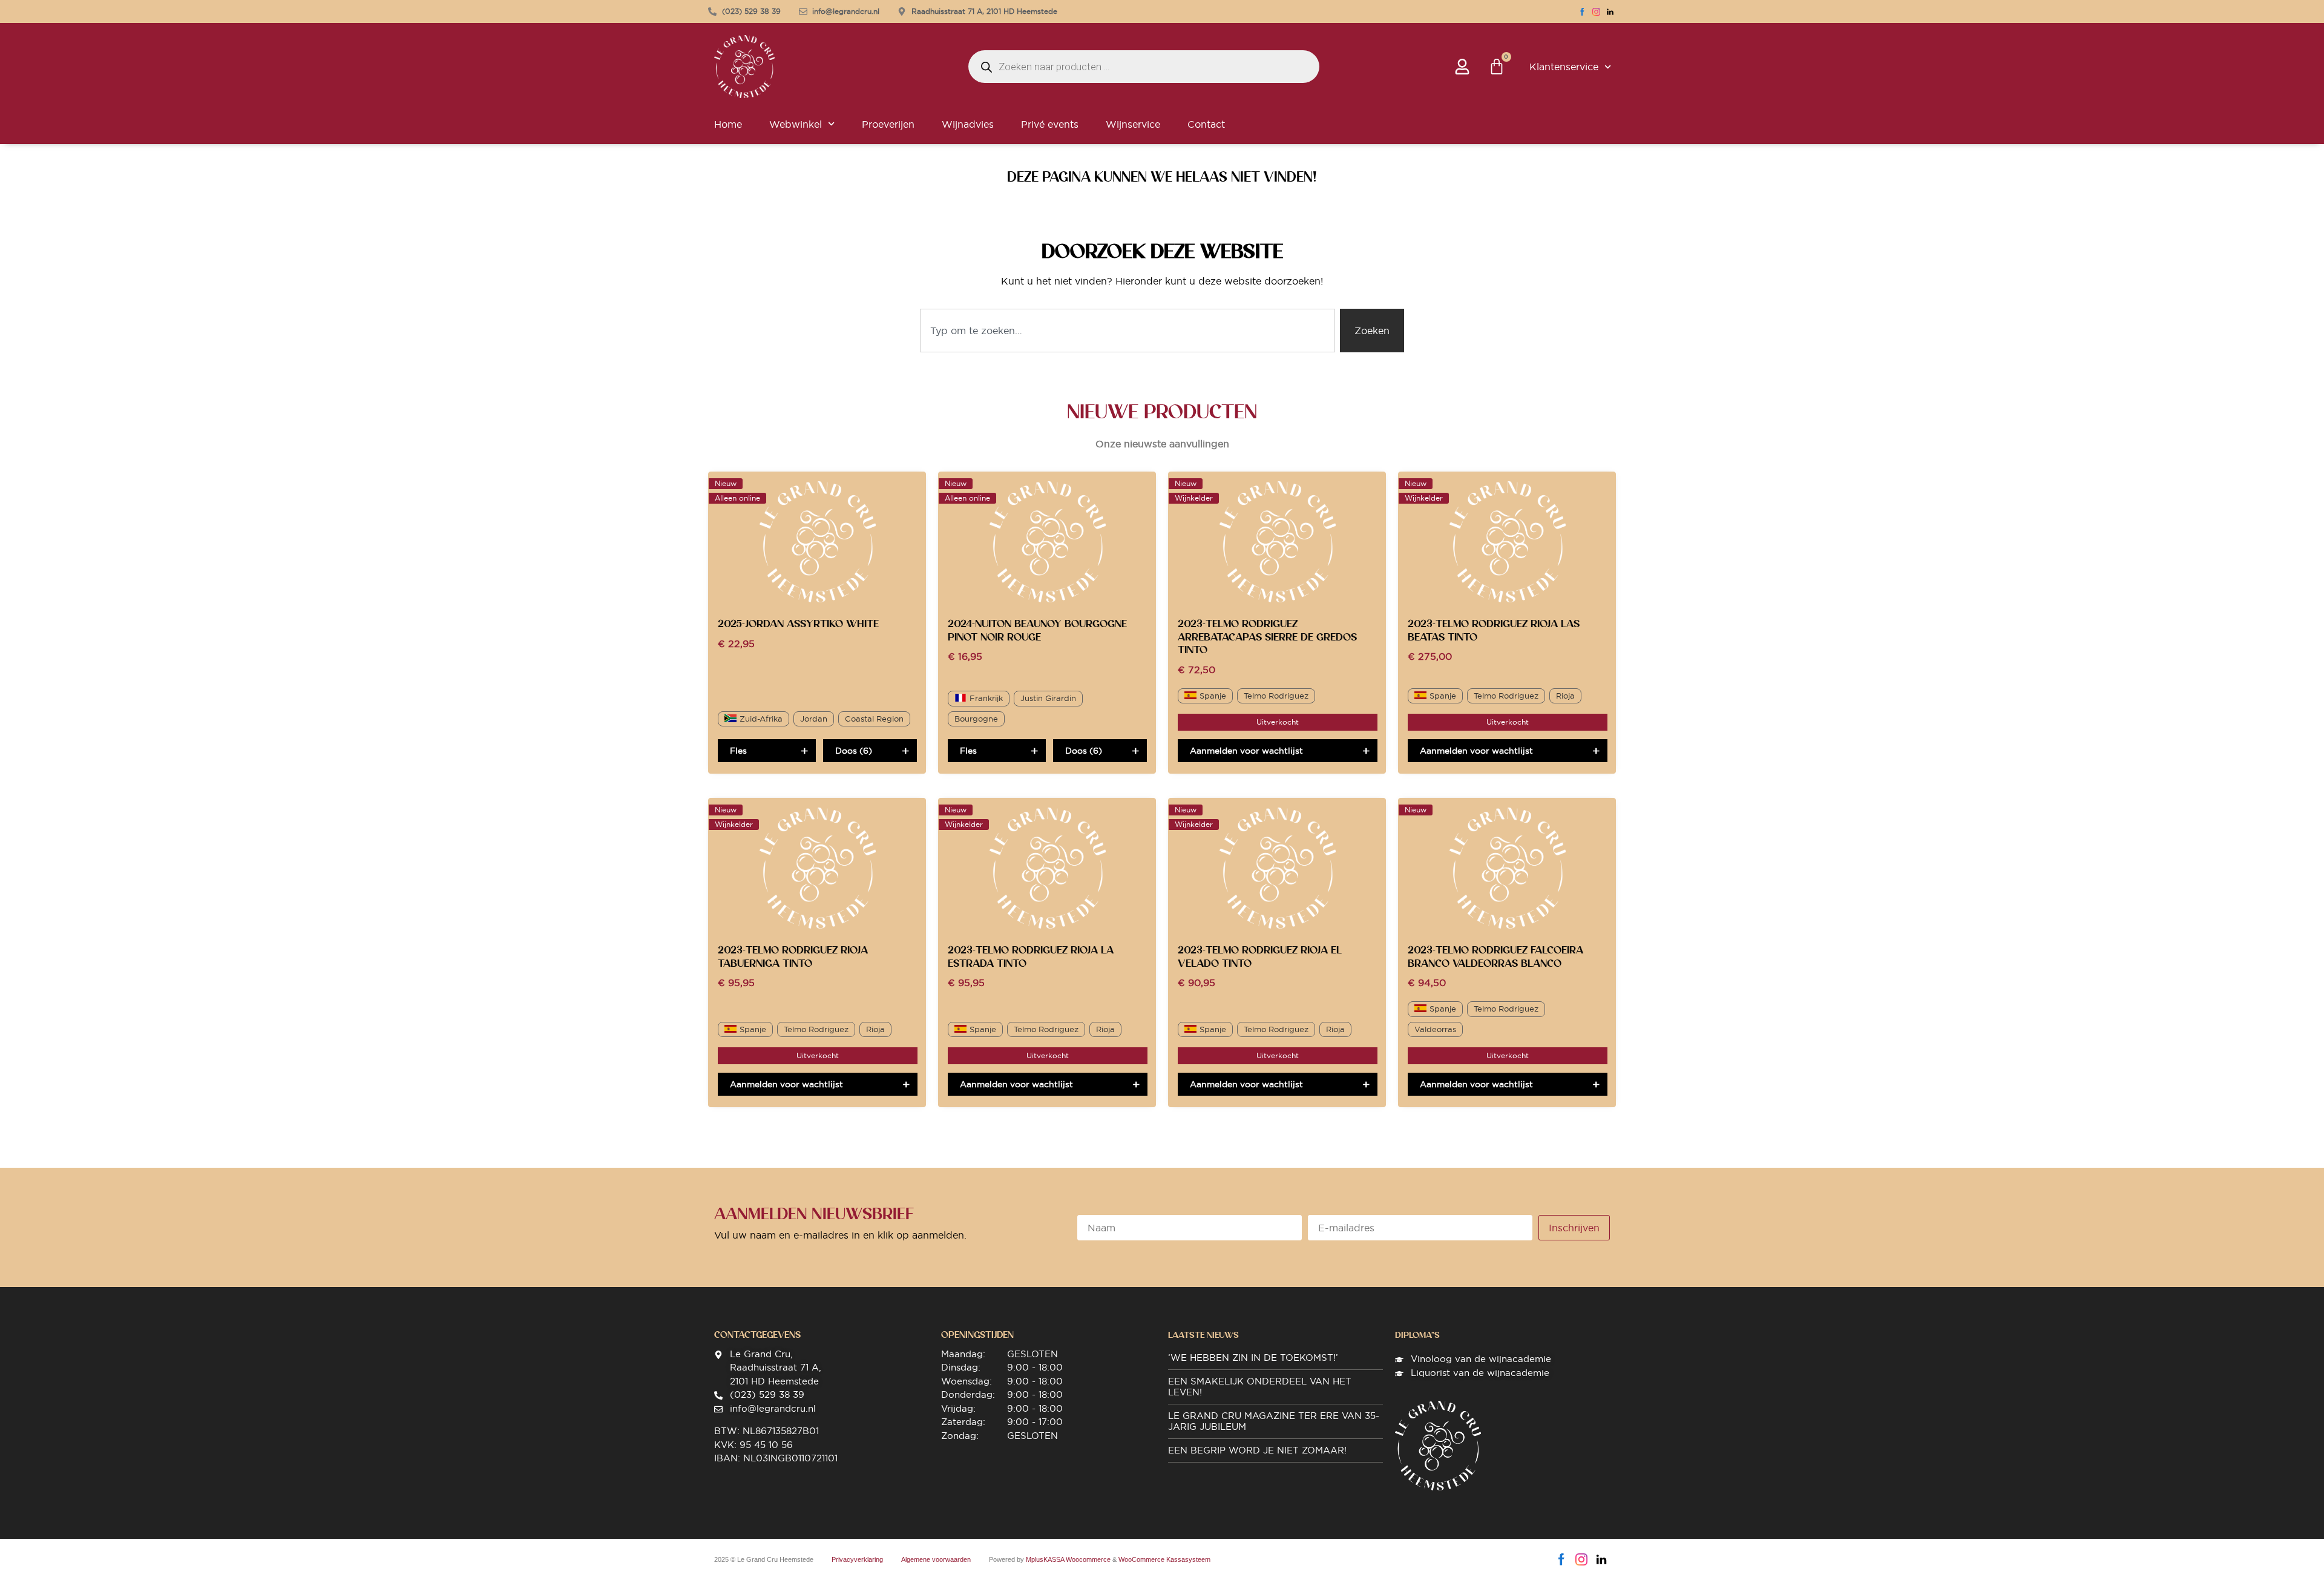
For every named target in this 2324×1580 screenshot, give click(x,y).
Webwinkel (796, 124)
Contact (1206, 124)
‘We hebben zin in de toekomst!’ (1253, 1358)
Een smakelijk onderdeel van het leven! (1260, 1387)
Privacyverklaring (857, 1559)
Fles (738, 751)
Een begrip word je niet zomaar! (1257, 1450)
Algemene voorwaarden (936, 1559)
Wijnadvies (968, 124)
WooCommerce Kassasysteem (1164, 1559)
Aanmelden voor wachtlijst (1246, 751)
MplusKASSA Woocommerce (1068, 1559)
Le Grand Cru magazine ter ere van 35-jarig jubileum (1274, 1421)
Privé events (1050, 124)
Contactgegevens (757, 1335)
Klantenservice (1564, 67)
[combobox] (1128, 331)
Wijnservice (1133, 124)
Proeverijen (888, 124)
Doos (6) (854, 751)
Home (728, 124)
